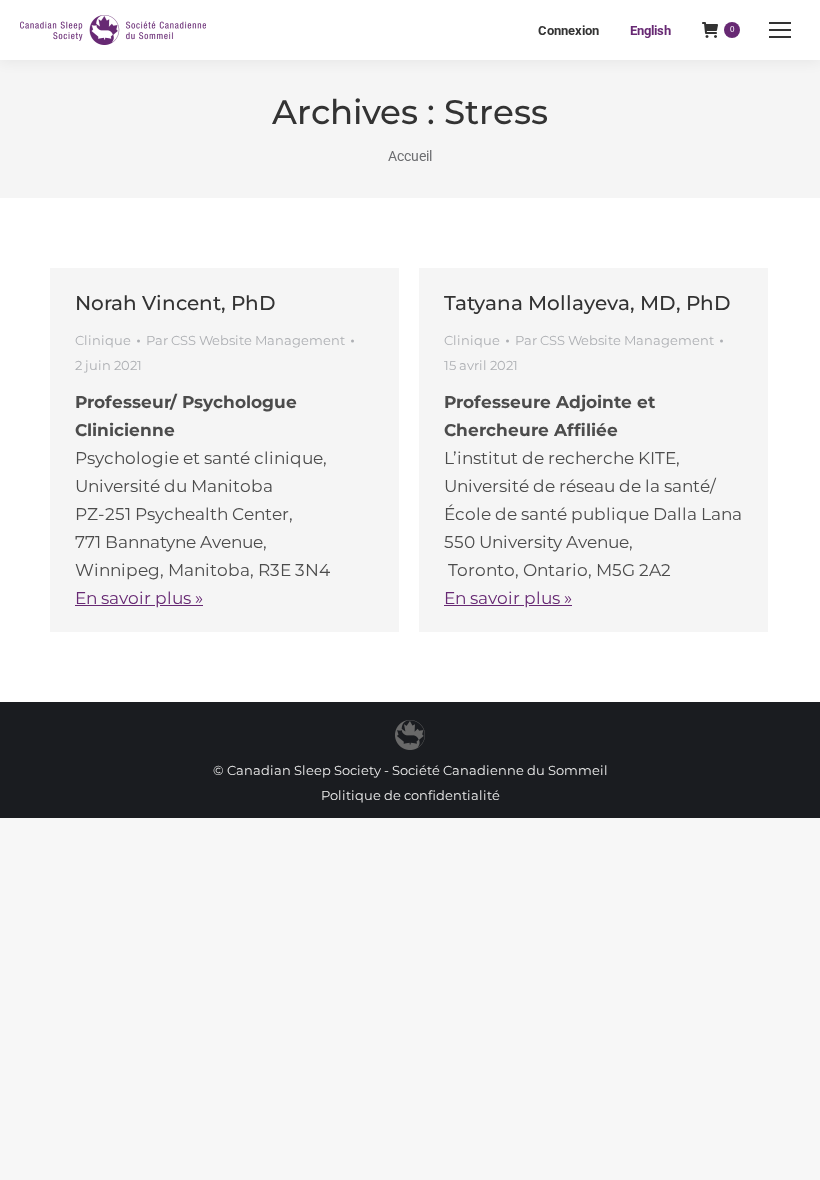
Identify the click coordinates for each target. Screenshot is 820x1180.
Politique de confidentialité (410, 795)
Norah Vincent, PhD (175, 303)
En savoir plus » (139, 598)
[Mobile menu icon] (780, 30)
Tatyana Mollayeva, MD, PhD (587, 303)
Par (245, 340)
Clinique (103, 340)
